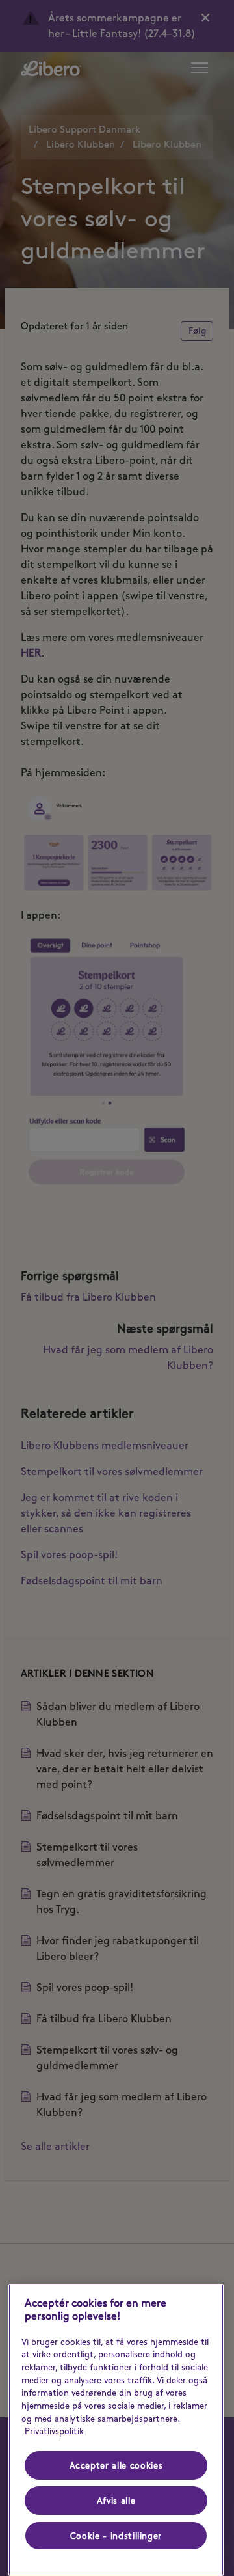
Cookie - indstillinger (116, 2536)
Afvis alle (116, 2501)
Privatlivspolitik (54, 2431)
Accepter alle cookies (116, 2465)
